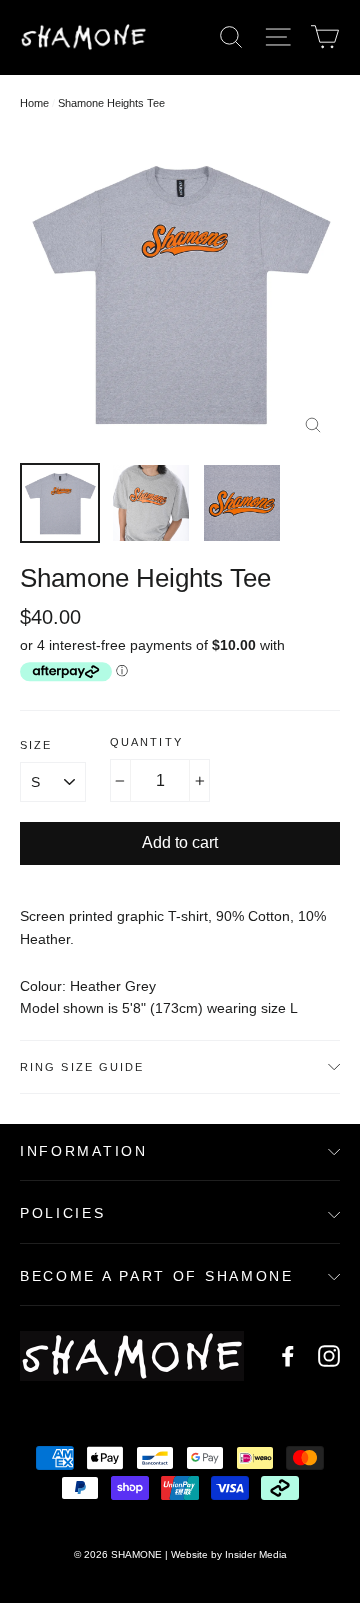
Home (34, 103)
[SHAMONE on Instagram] (329, 1355)
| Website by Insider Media (226, 1554)
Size (36, 745)
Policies (63, 1213)
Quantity (146, 742)
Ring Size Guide (82, 1067)
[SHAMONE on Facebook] (288, 1355)
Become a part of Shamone (157, 1276)
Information (84, 1151)
